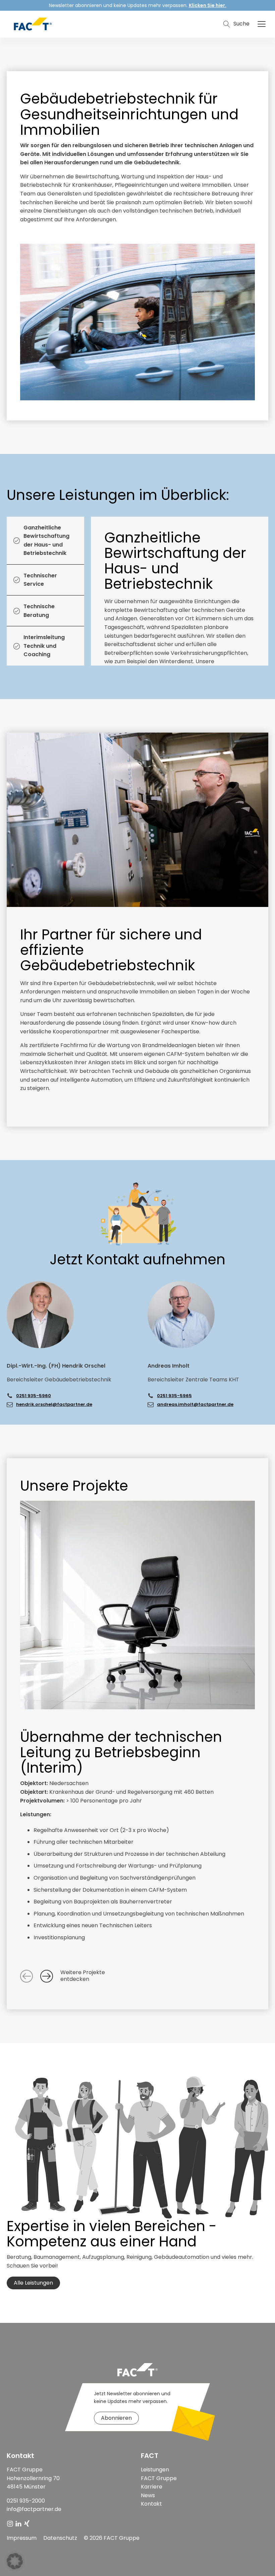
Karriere (152, 2487)
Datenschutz (60, 2538)
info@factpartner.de (34, 2509)
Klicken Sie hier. (208, 5)
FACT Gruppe (159, 2478)
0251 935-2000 (26, 2501)
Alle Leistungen (33, 2283)
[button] (262, 24)
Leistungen (155, 2470)
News (148, 2495)
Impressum (22, 2538)
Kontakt (151, 2504)
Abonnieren (116, 2418)
